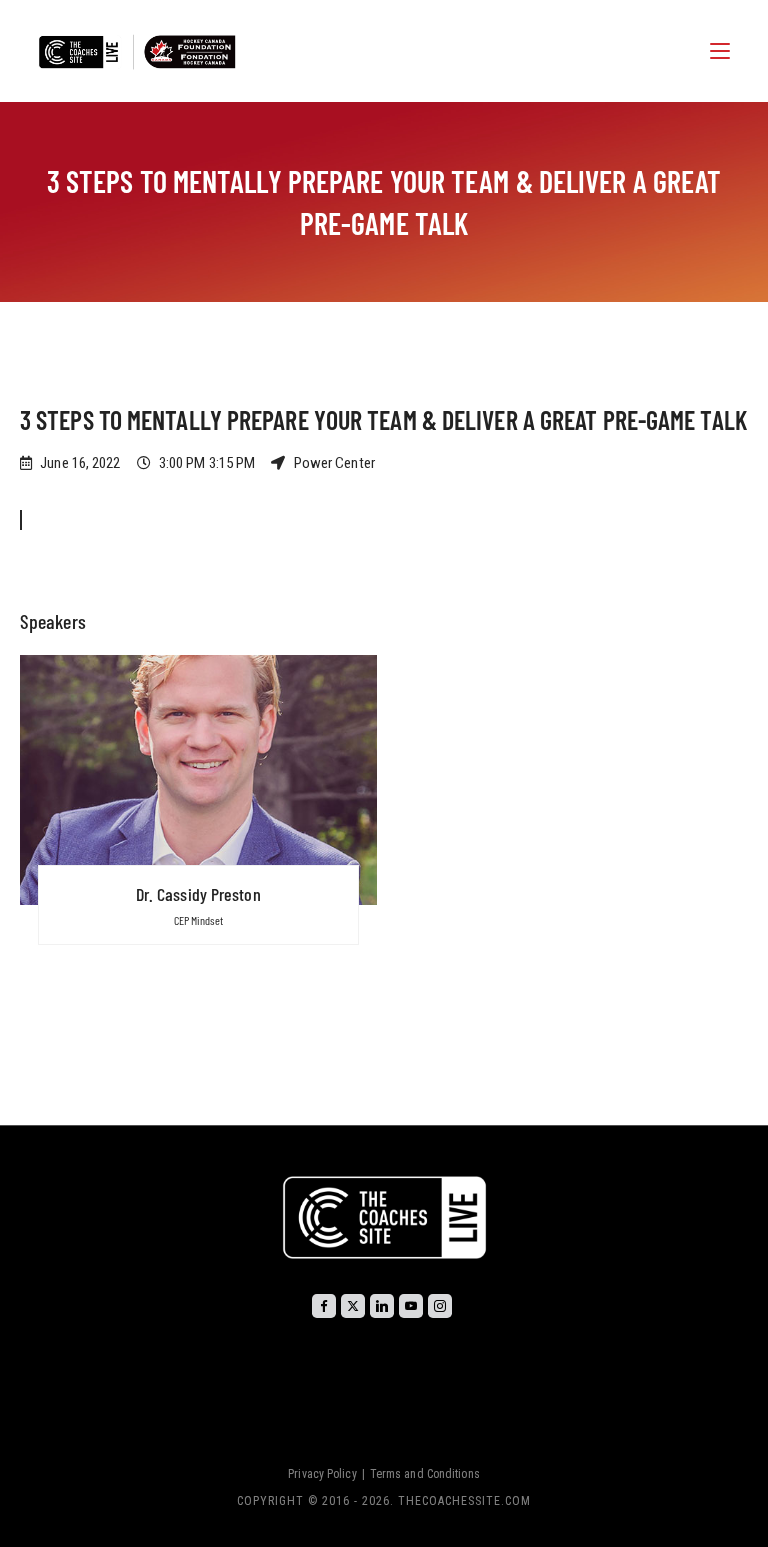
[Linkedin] (382, 1306)
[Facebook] (324, 1306)
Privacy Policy (322, 1474)
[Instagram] (440, 1306)
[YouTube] (411, 1306)
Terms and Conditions (425, 1474)
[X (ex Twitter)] (353, 1306)
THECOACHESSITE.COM (464, 1501)
